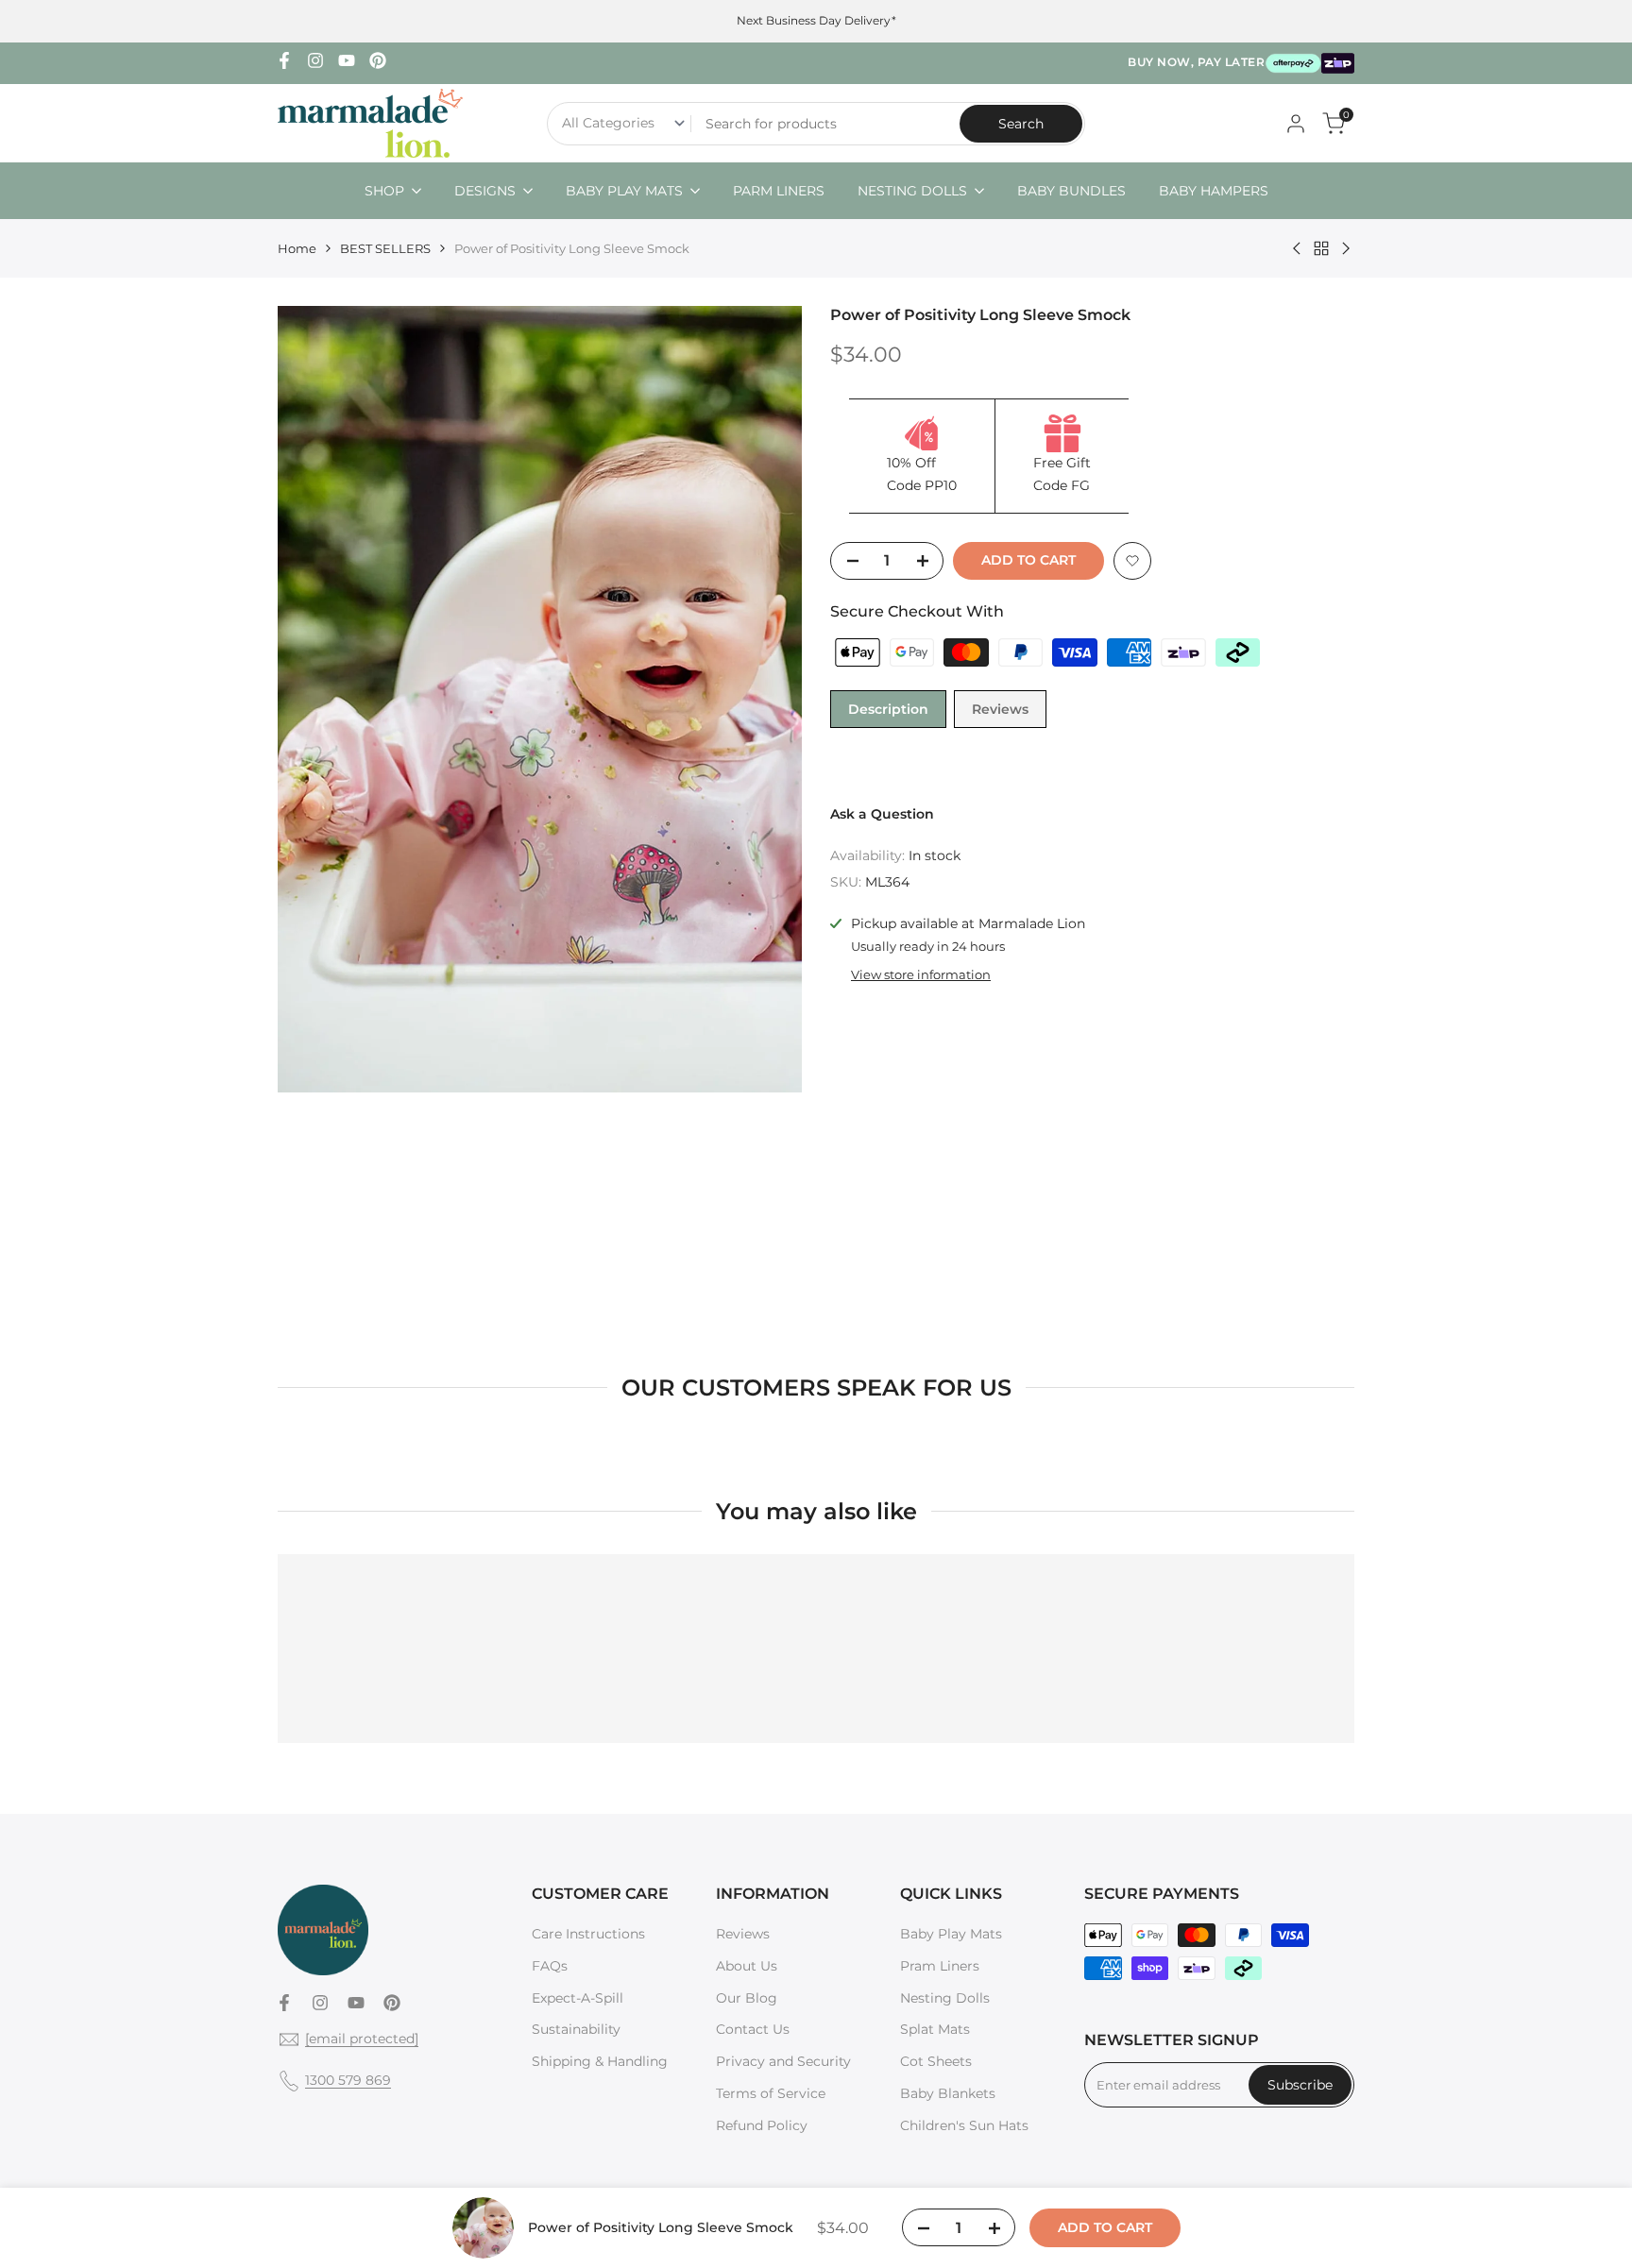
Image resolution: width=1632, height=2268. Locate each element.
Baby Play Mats (951, 1934)
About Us (747, 1966)
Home (297, 248)
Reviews (1000, 709)
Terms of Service (771, 2093)
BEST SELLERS (385, 248)
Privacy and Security (783, 2061)
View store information (921, 974)
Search (1021, 124)
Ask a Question (882, 814)
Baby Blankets (948, 2093)
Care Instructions (588, 1934)
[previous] (315, 700)
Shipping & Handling (600, 2061)
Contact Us (753, 2029)
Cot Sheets (936, 2061)
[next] (764, 700)
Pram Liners (940, 1966)
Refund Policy (762, 2125)
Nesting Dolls (945, 1998)
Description (888, 709)
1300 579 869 (348, 2080)
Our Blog (747, 1998)
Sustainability (576, 2029)
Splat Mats (935, 2029)
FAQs (550, 1966)
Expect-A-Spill (578, 1998)
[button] (1132, 561)
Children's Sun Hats (964, 2125)
